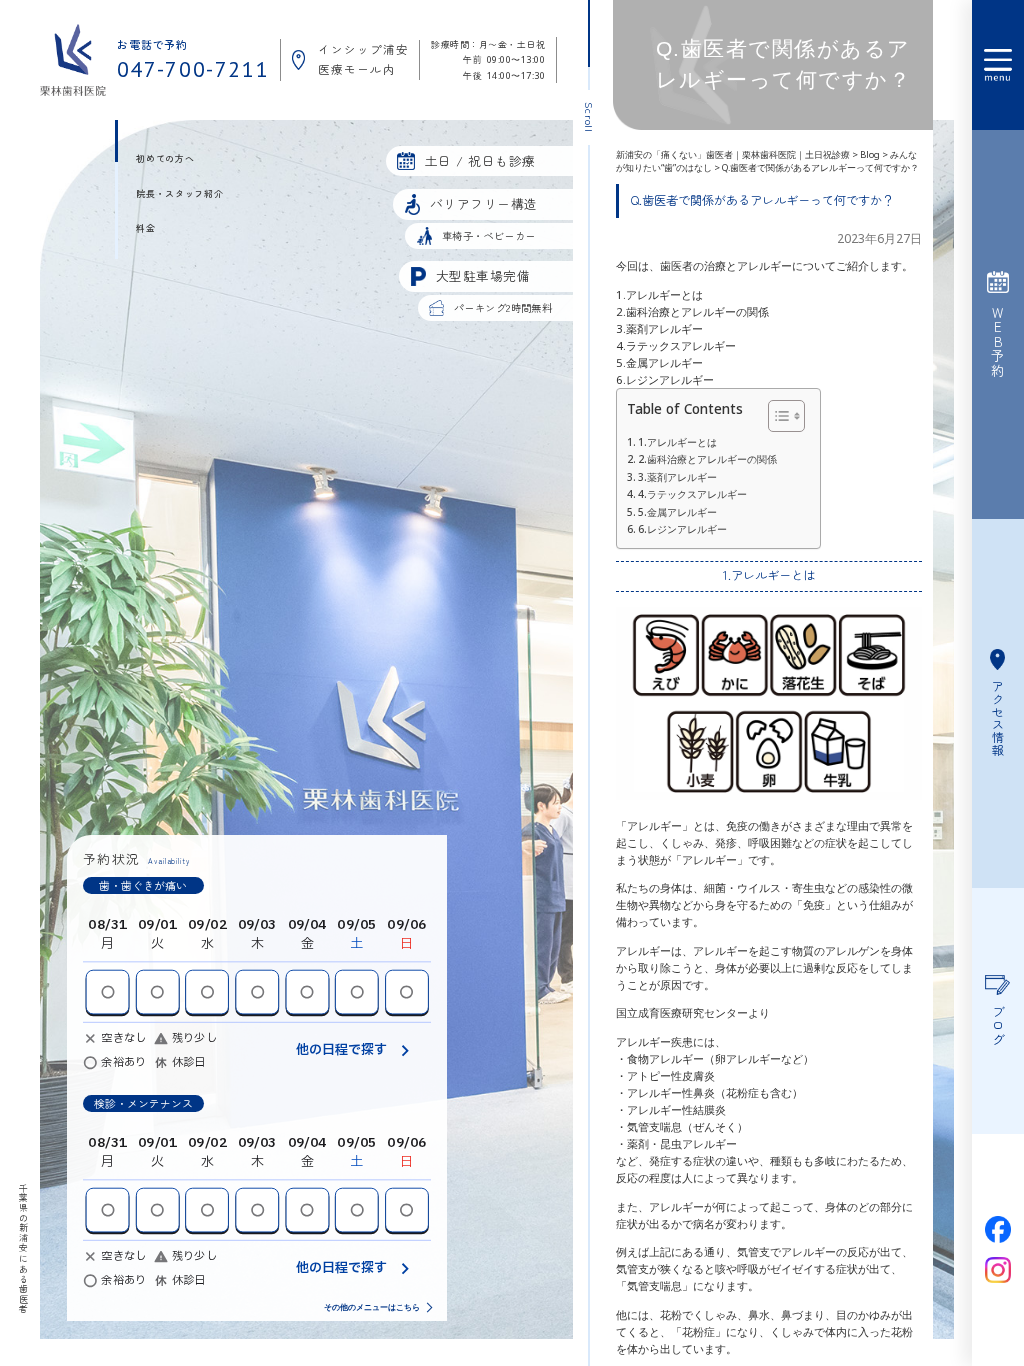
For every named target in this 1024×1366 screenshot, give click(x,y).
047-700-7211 (193, 70)
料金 (145, 228)
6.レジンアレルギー (682, 529)
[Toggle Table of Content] (776, 416)
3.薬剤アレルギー (677, 477)
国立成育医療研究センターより (693, 1012)
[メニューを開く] (998, 65)
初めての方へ (165, 158)
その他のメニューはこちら (372, 1308)
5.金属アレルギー (677, 512)
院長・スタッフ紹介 (179, 193)
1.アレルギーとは (677, 442)
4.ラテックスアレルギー (692, 494)
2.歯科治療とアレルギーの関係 (707, 459)
